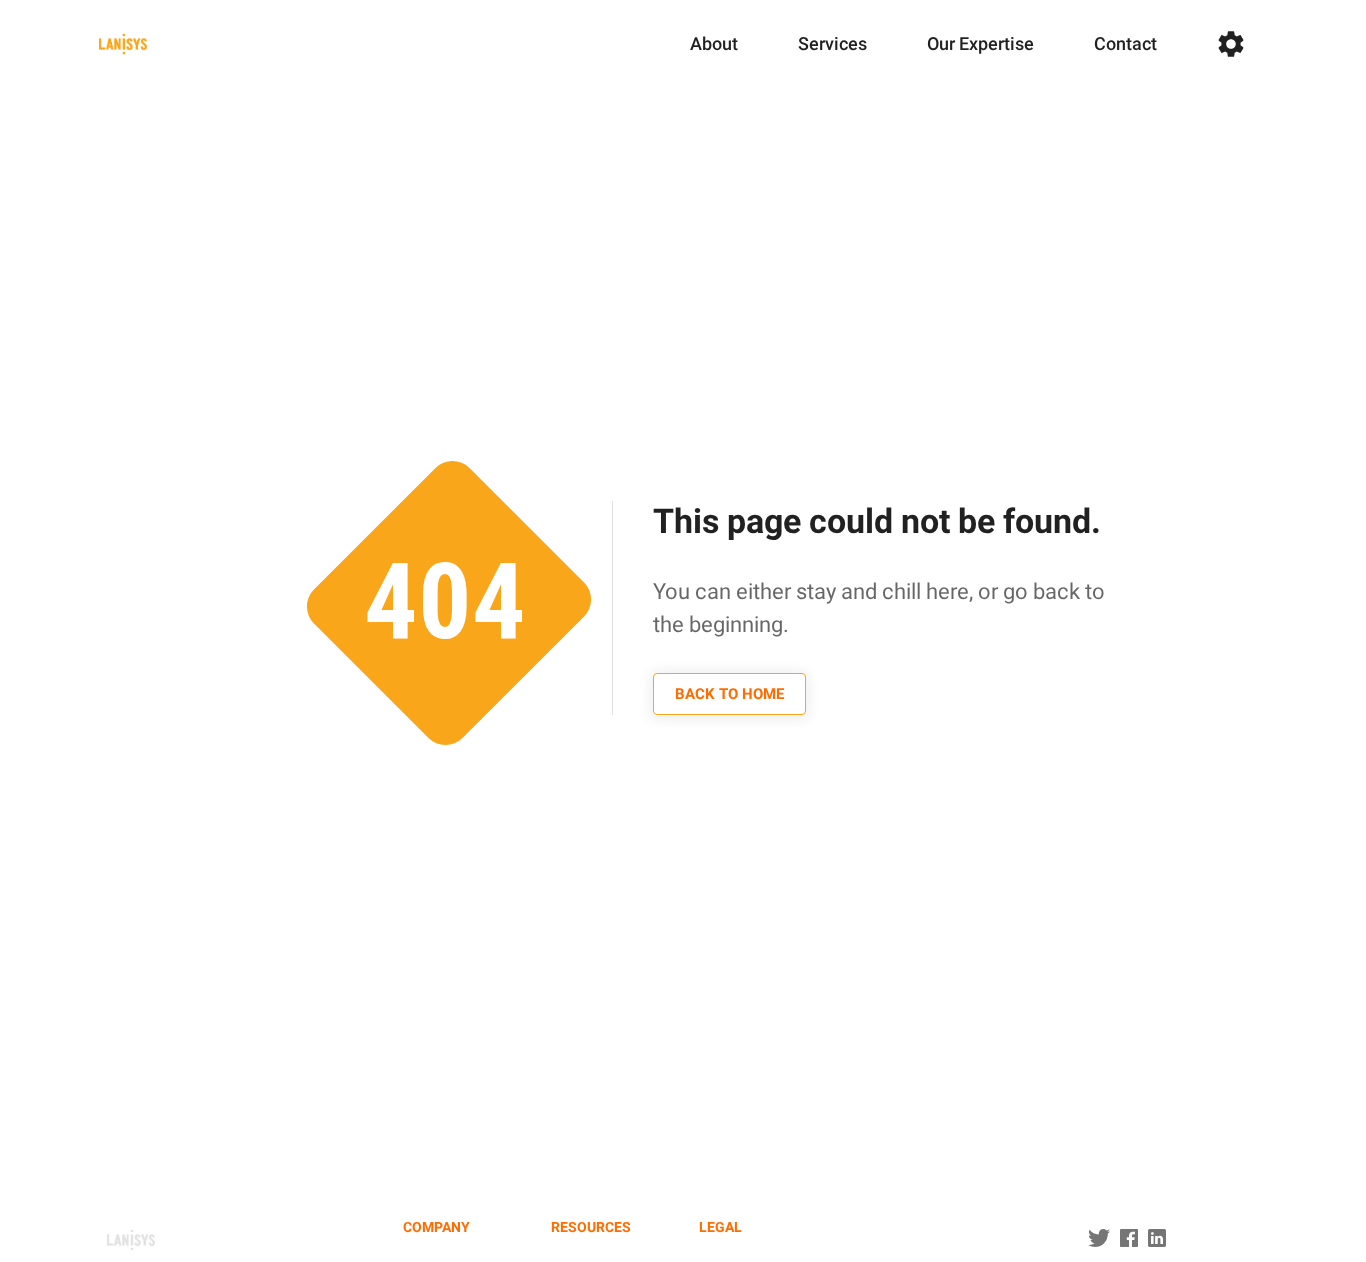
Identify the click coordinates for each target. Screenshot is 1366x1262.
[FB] (1099, 1239)
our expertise (980, 43)
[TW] (1129, 1239)
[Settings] (1231, 44)
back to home (729, 694)
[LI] (1157, 1239)
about (714, 43)
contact (1125, 43)
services (832, 43)
